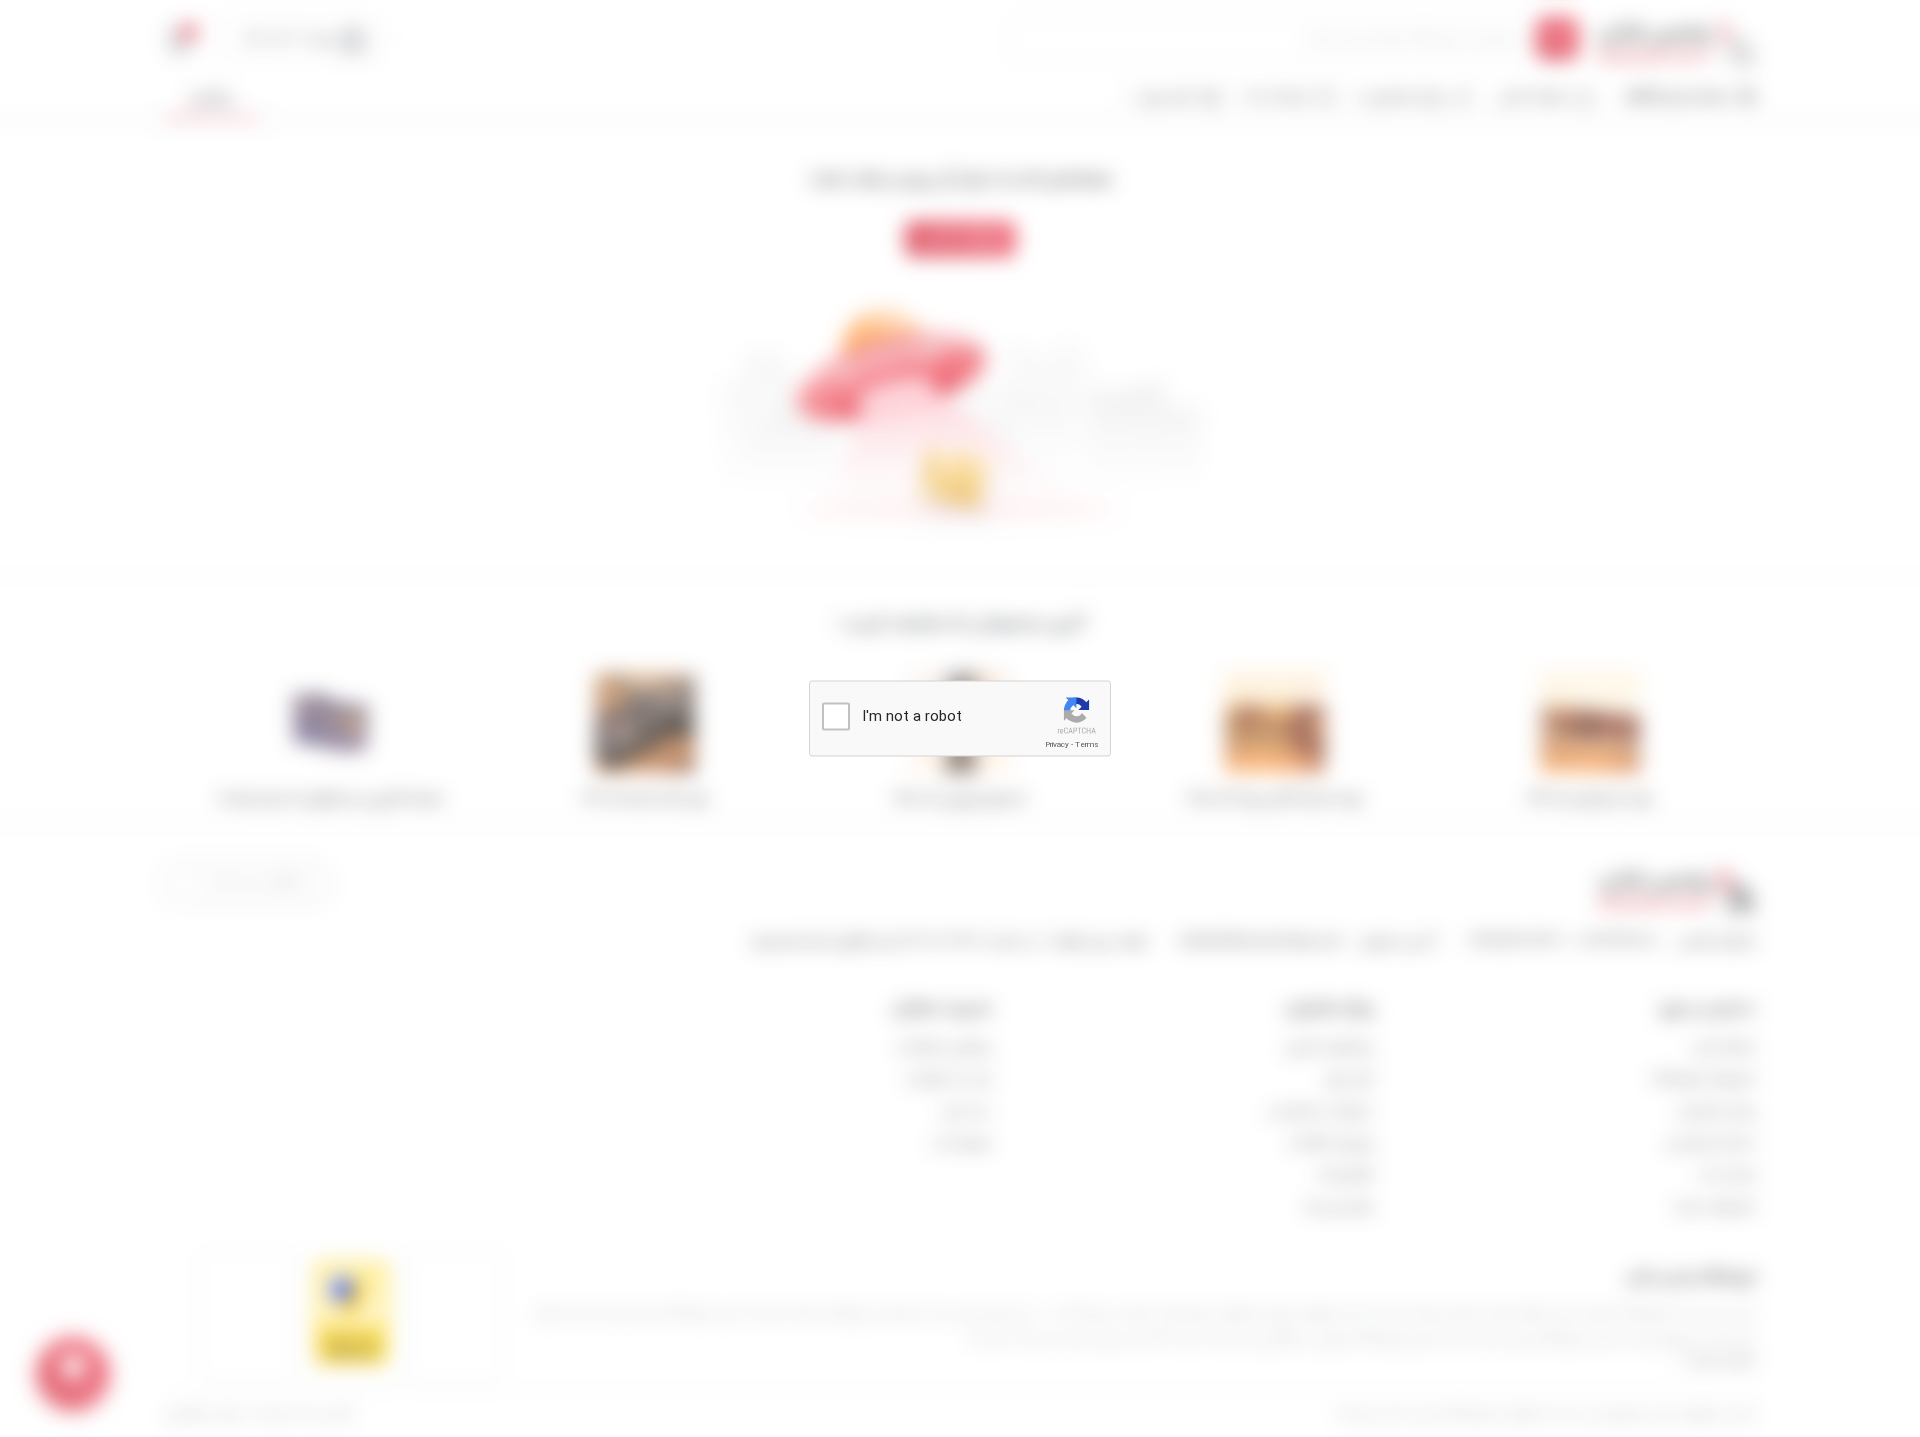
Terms (1087, 744)
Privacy (1057, 744)
